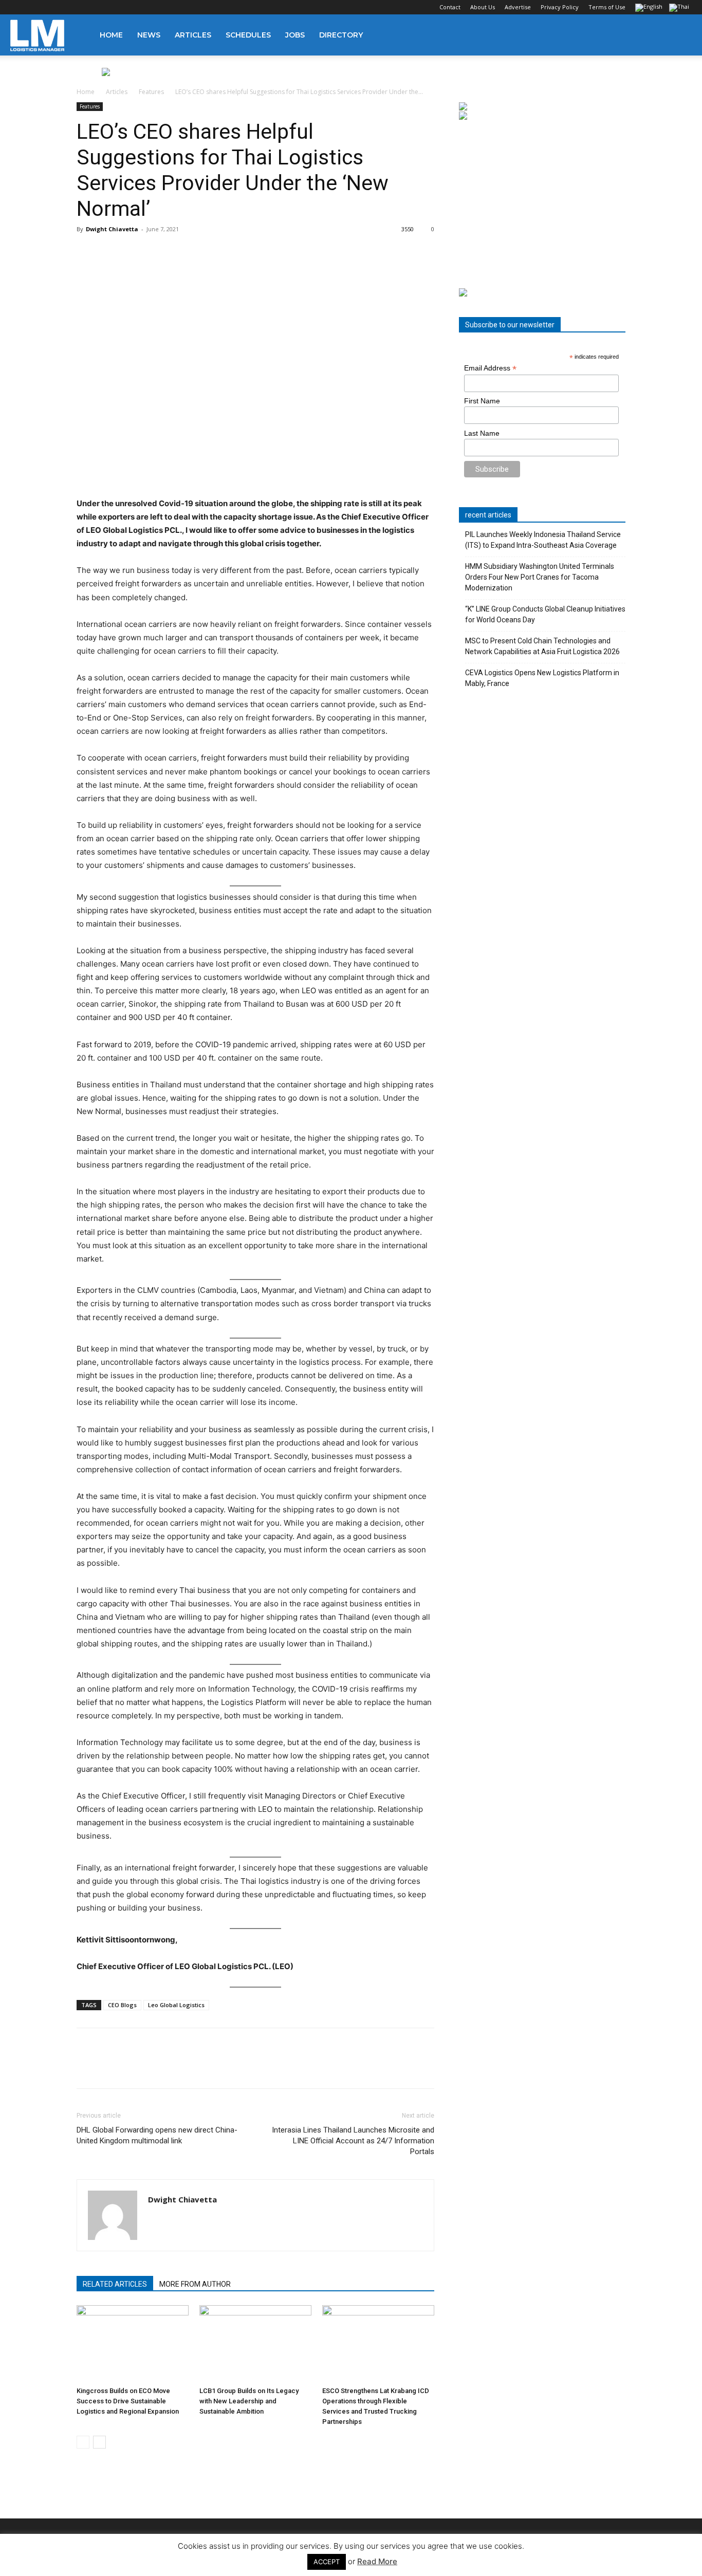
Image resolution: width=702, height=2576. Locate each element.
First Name (482, 401)
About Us (483, 7)
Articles (193, 35)
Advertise (518, 7)
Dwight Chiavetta (112, 229)
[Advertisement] (542, 205)
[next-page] (99, 2442)
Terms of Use (607, 7)
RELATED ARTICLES (115, 2284)
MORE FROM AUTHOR (195, 2284)
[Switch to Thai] (680, 8)
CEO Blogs (122, 2005)
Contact (450, 7)
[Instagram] (35, 7)
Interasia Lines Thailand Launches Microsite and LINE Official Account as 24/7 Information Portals (353, 2141)
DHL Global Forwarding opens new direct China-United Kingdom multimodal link (157, 2135)
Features (151, 92)
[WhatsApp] (158, 2067)
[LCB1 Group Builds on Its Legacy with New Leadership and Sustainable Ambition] (255, 2344)
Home (111, 35)
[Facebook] (18, 7)
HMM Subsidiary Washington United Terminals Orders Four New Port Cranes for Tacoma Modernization (540, 577)
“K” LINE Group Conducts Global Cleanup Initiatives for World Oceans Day (545, 614)
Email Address (490, 368)
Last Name (482, 433)
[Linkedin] (52, 7)
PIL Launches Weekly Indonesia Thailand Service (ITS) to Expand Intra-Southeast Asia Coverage (543, 540)
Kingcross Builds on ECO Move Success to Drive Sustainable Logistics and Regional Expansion (128, 2401)
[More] (229, 2067)
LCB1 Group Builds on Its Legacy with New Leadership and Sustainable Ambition (249, 2401)
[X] (69, 7)
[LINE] (134, 2067)
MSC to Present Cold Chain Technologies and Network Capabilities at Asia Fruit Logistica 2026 (542, 646)
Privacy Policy (560, 7)
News (149, 35)
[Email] (205, 2067)
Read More (377, 2561)
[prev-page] (83, 2442)
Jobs (295, 35)
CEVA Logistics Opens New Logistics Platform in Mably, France (542, 678)
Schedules (248, 35)
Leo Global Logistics (176, 2005)
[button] (679, 36)
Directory (341, 35)
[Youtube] (86, 7)
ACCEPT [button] (327, 2562)
